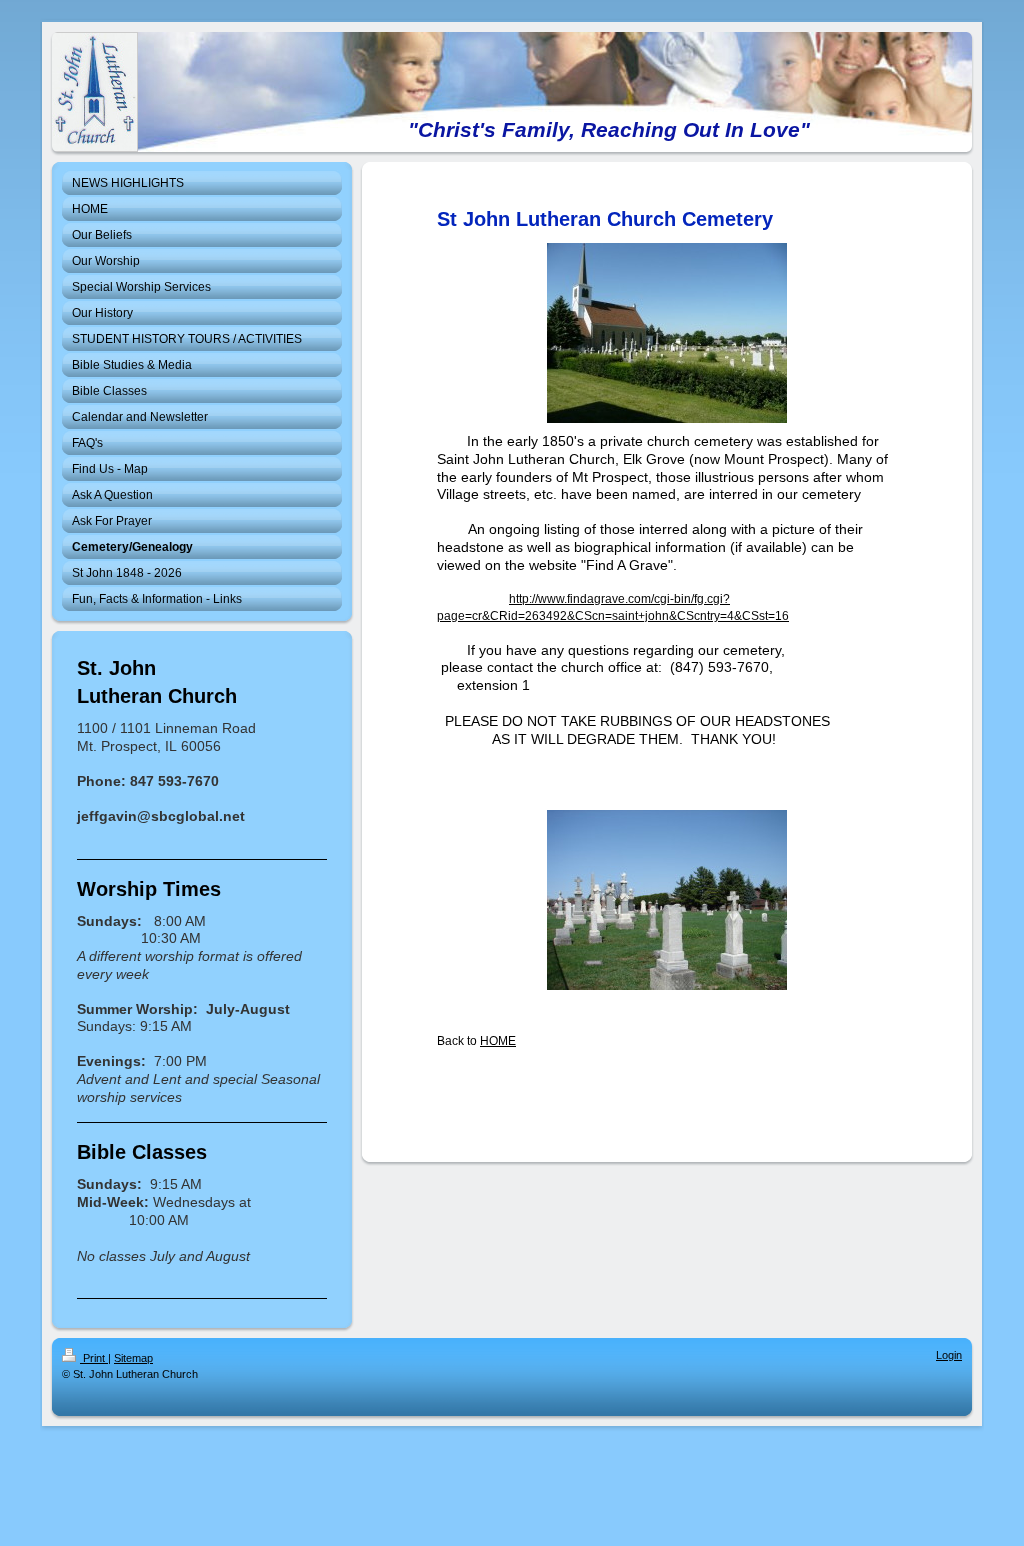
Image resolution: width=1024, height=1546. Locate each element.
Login (949, 1355)
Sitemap (133, 1358)
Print (94, 1358)
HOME (498, 1041)
